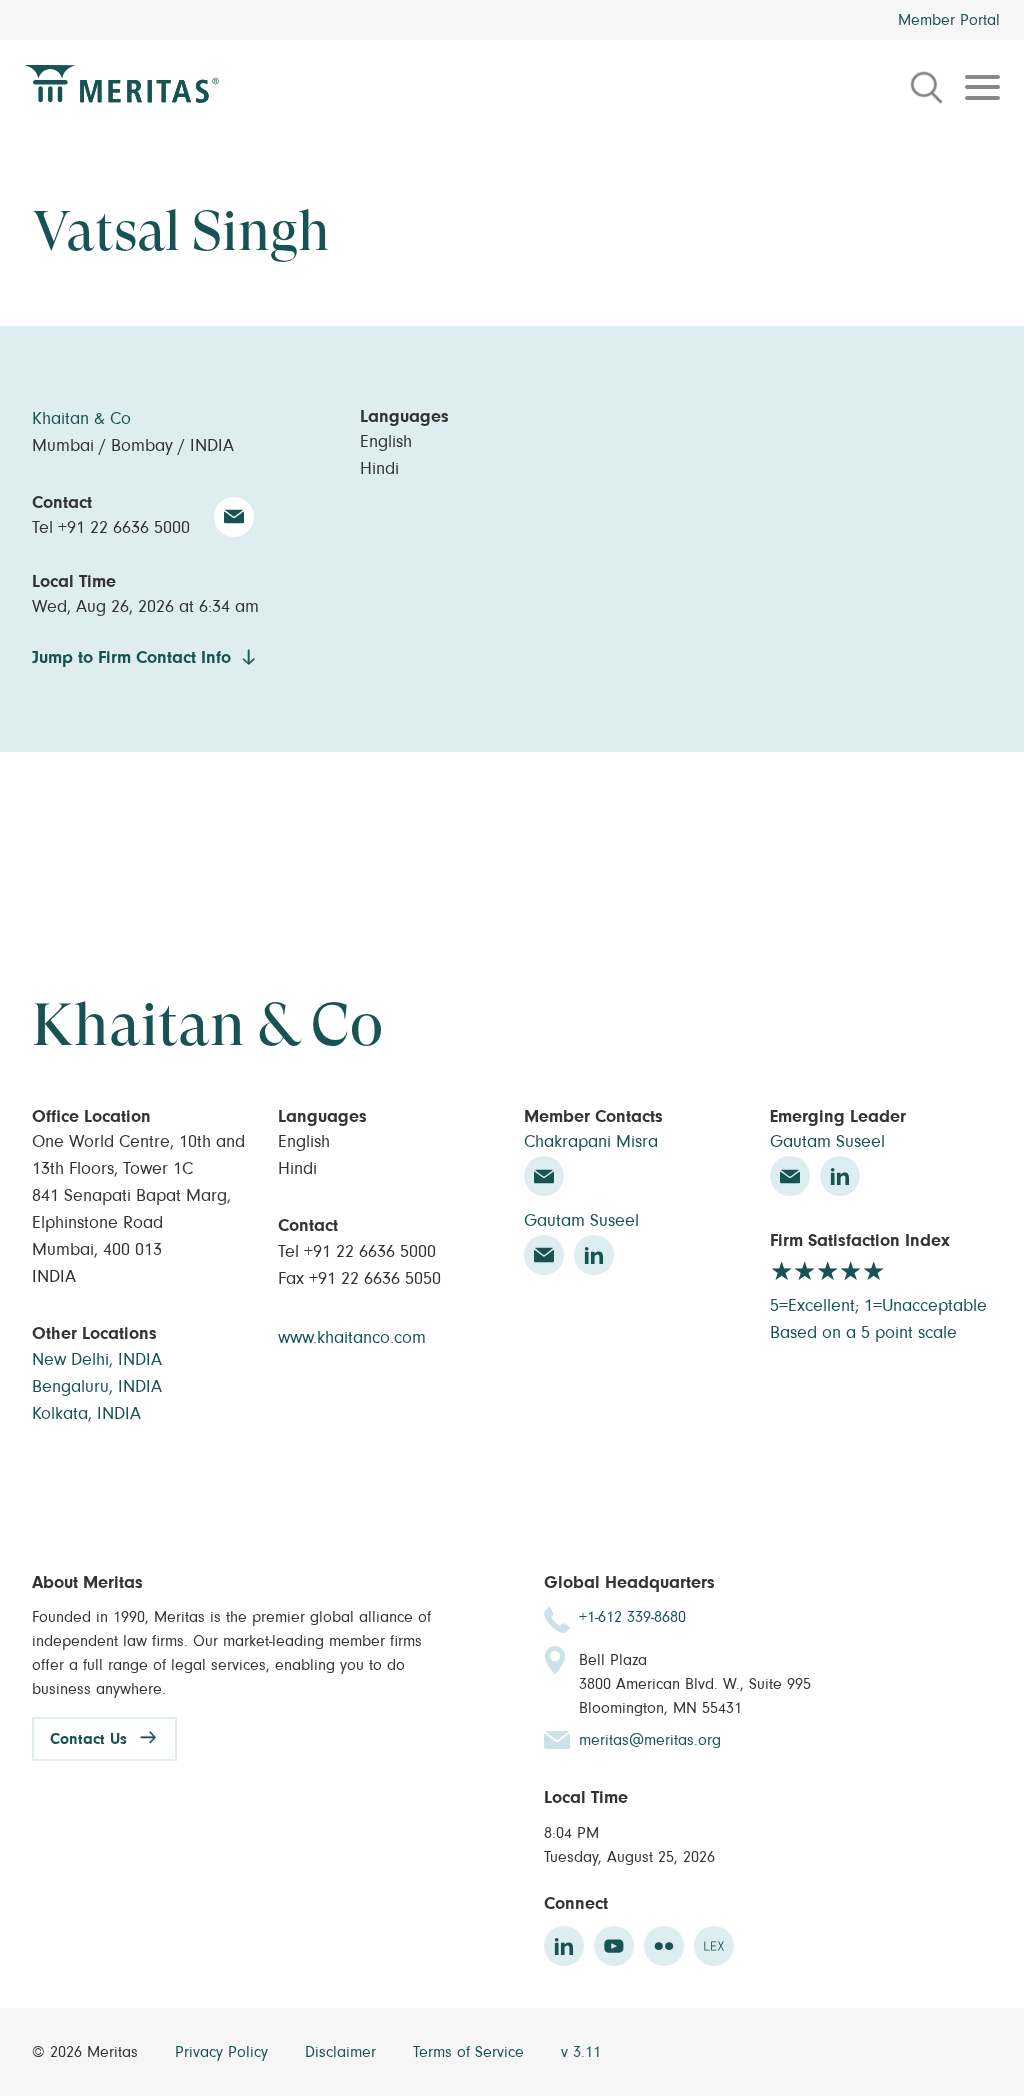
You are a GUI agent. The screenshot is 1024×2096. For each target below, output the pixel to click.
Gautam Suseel (581, 1221)
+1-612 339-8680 (632, 1617)
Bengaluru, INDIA (97, 1387)
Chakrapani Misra (591, 1142)
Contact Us (88, 1739)
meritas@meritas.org (650, 1740)
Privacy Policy (224, 2052)
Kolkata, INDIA (86, 1414)
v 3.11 (581, 2052)
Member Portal (949, 20)
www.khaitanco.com (352, 1338)
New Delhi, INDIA (97, 1360)
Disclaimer (343, 2052)
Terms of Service (471, 2052)
